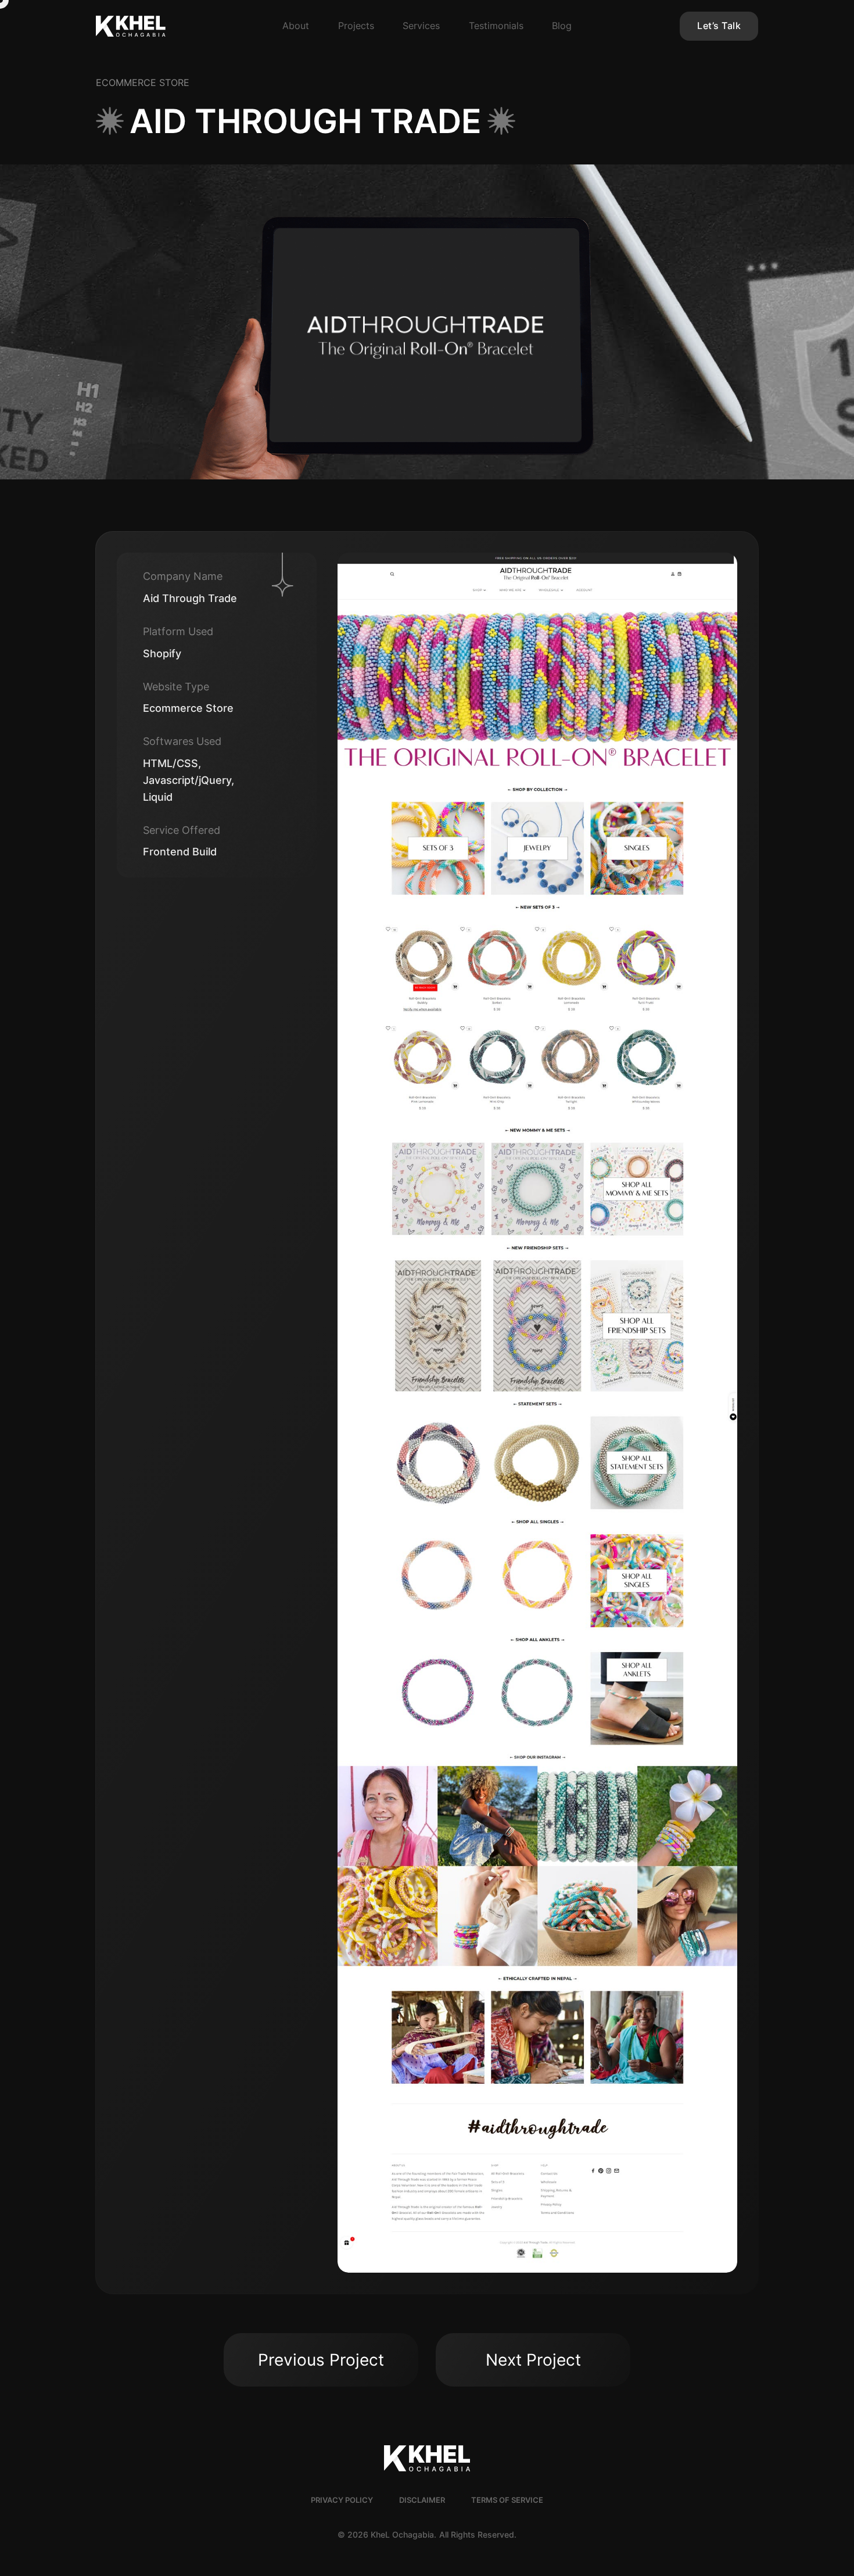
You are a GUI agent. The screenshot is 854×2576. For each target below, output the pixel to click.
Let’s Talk (719, 26)
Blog (562, 26)
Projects (356, 26)
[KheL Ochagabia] (162, 26)
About (296, 26)
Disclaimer (422, 2500)
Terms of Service (507, 2500)
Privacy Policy (342, 2500)
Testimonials (496, 26)
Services (421, 26)
